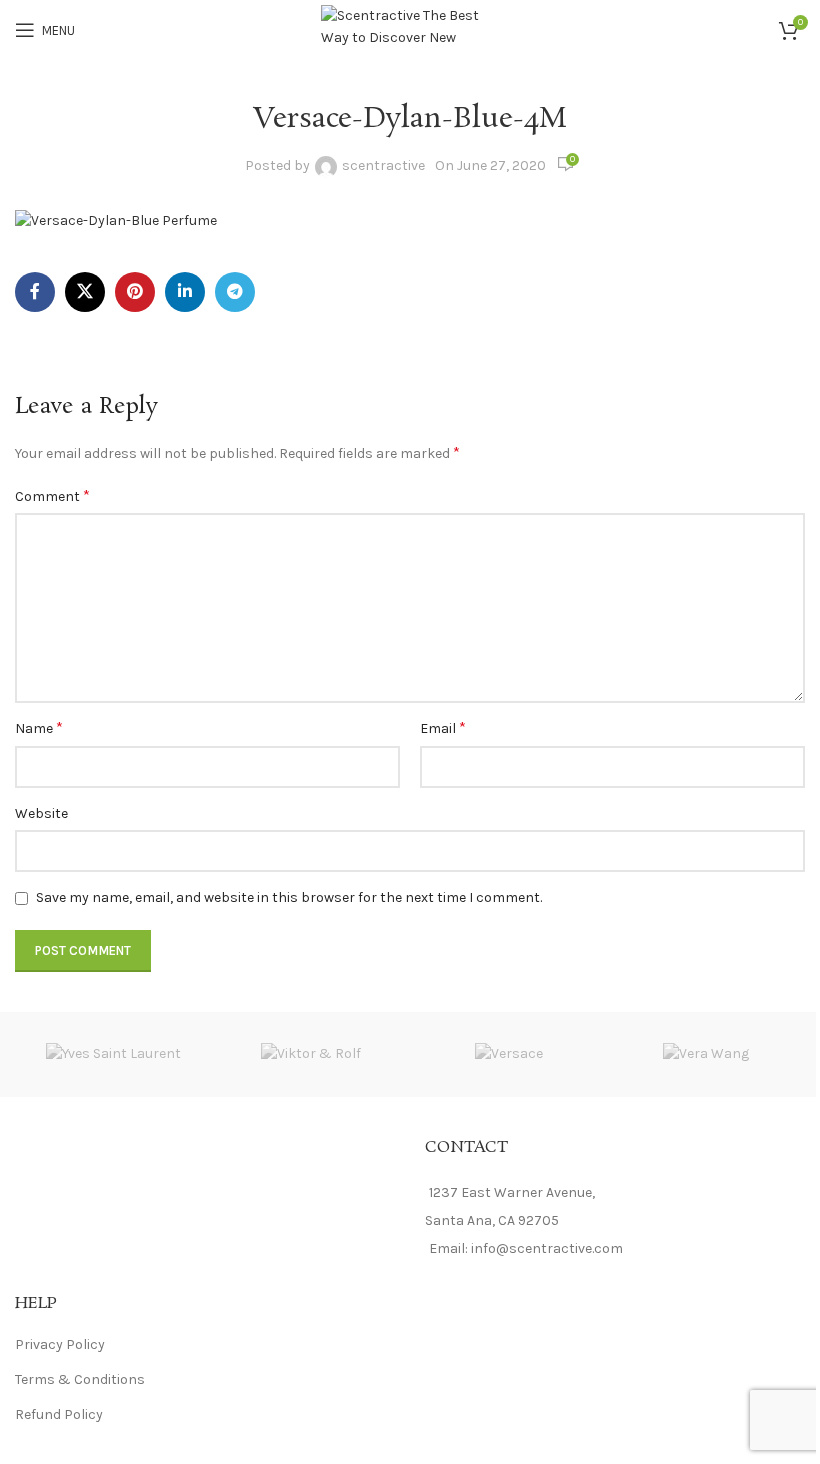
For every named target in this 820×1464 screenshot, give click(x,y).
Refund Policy (59, 1414)
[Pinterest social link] (135, 292)
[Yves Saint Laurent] (114, 1054)
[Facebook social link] (35, 292)
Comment (52, 495)
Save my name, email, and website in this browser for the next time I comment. (289, 897)
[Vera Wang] (707, 1054)
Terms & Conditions (80, 1379)
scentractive (383, 165)
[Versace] (509, 1054)
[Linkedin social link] (185, 292)
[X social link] (85, 292)
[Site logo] (410, 28)
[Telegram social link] (235, 292)
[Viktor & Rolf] (312, 1054)
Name (39, 727)
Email (443, 727)
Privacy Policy (60, 1344)
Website (41, 813)
